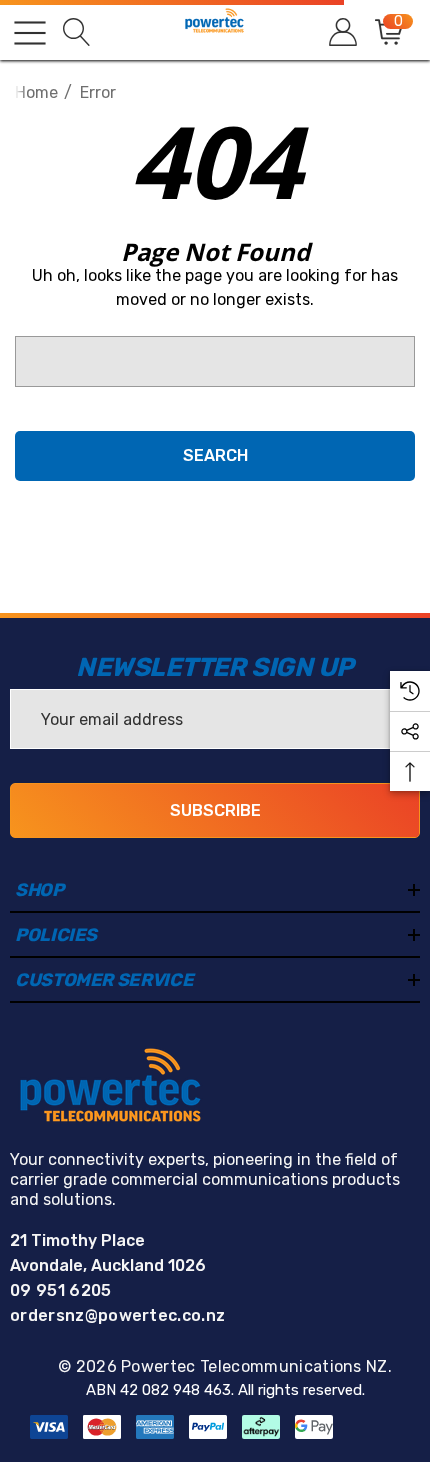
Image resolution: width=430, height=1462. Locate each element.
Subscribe (215, 810)
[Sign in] (341, 32)
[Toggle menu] (30, 33)
